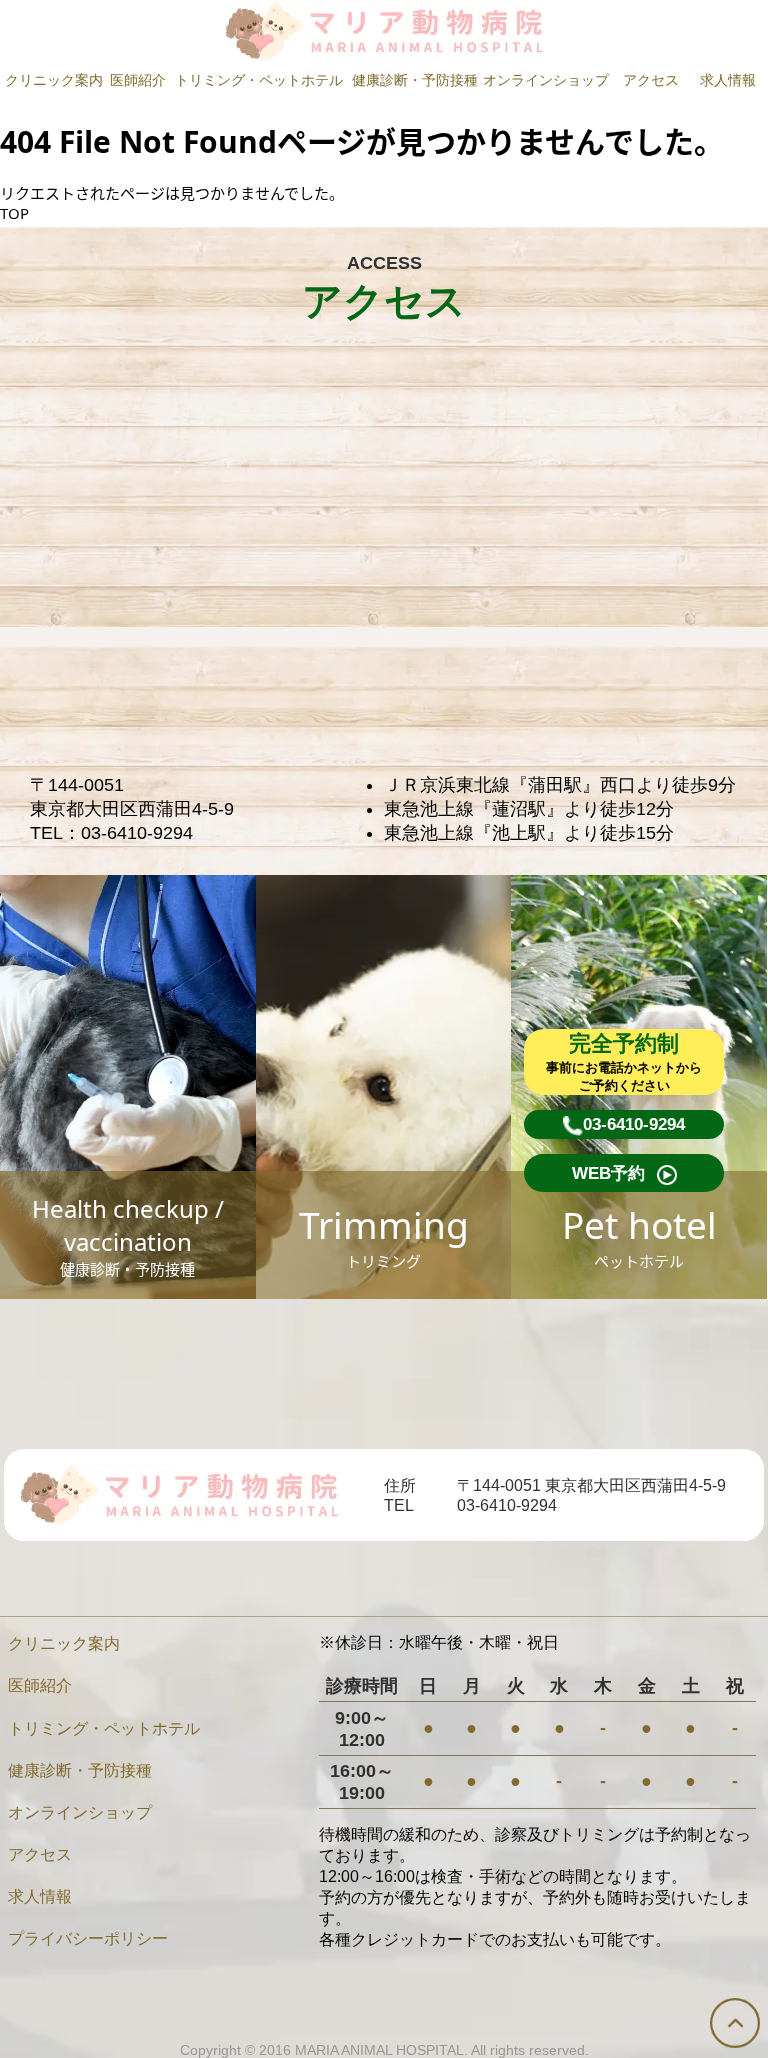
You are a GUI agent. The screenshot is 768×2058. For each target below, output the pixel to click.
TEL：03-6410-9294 (111, 833)
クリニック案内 (54, 80)
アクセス (651, 80)
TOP (14, 213)
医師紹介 (138, 80)
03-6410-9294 (507, 1505)
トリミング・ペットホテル (259, 80)
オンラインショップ (546, 80)
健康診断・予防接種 (415, 80)
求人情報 (728, 80)
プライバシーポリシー (88, 1938)
